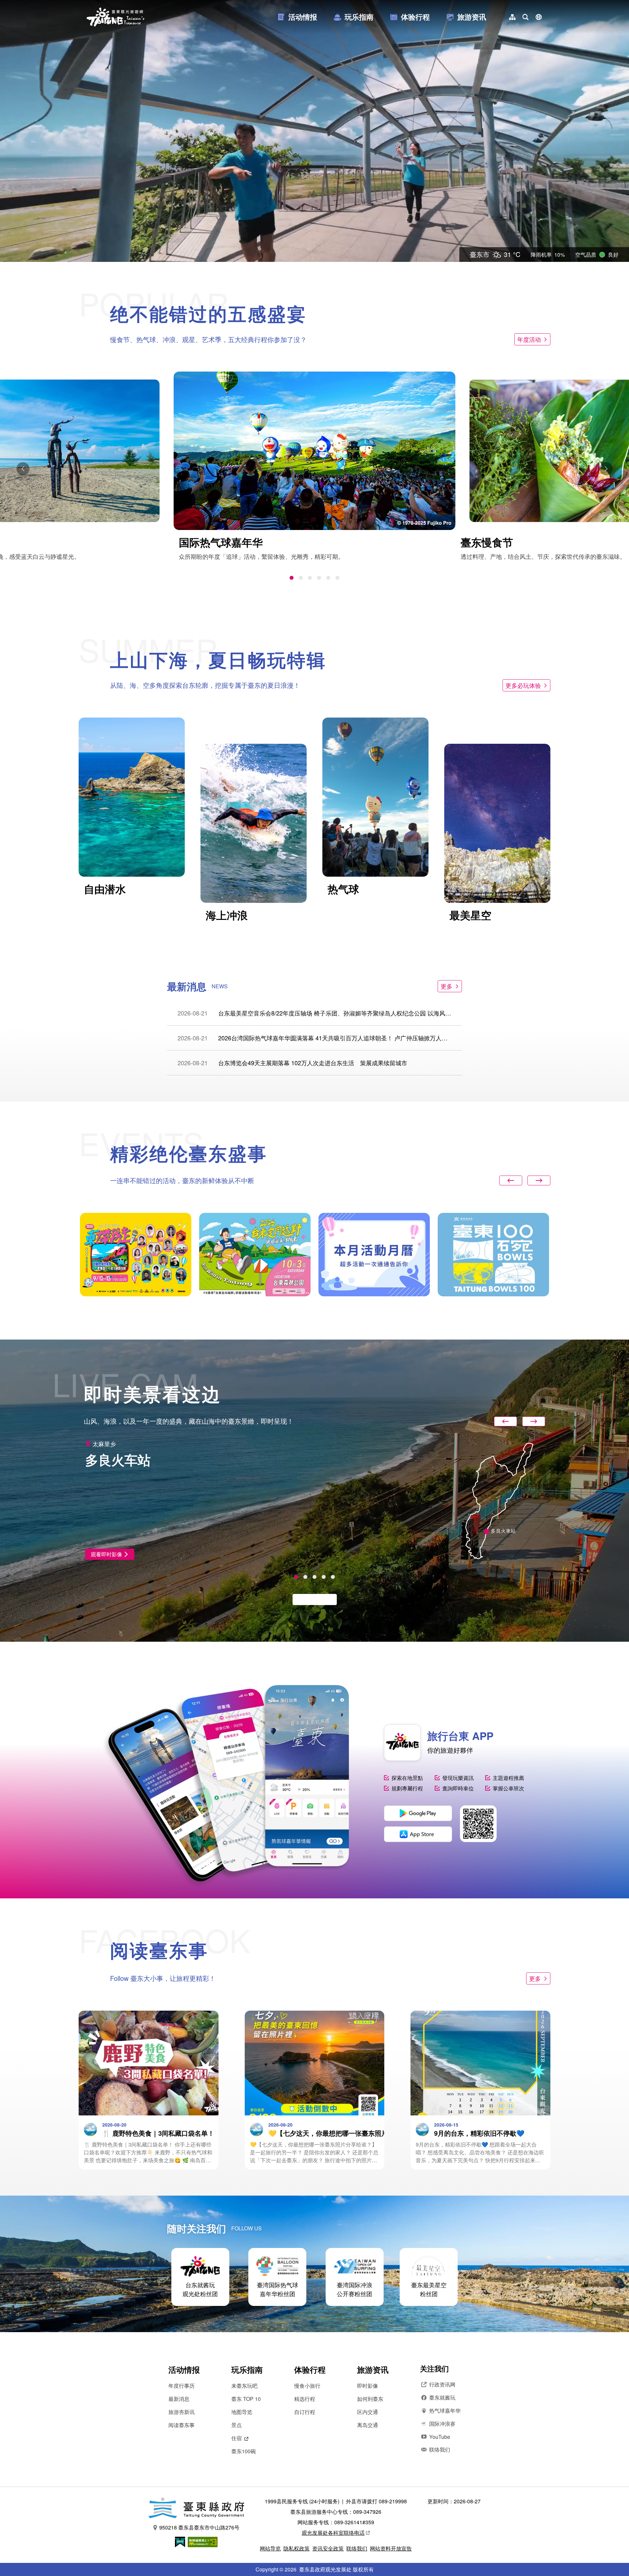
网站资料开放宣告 (391, 2548)
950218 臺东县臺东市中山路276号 (199, 2527)
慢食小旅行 (307, 2386)
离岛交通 (368, 2425)
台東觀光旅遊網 (115, 17)
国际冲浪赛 (442, 2424)
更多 (447, 986)
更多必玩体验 (523, 685)
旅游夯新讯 (181, 2412)
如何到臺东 (370, 2399)
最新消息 (179, 2399)
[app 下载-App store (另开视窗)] (418, 1834)
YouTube (440, 2437)
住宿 (237, 2438)
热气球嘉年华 (445, 2411)
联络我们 (440, 2449)
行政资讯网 (442, 2384)
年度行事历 (181, 2386)
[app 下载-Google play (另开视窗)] (418, 1813)
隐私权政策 (296, 2548)
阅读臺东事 (181, 2425)
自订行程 (305, 2412)
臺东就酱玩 (442, 2397)
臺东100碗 (244, 2451)
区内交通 (368, 2412)
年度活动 (529, 339)
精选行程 (305, 2399)
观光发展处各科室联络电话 (333, 2533)
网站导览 (270, 2548)
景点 (237, 2425)
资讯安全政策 (328, 2548)
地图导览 (242, 2412)
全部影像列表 (311, 1599)
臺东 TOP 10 (246, 2399)
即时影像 (368, 2386)
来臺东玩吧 (244, 2386)
